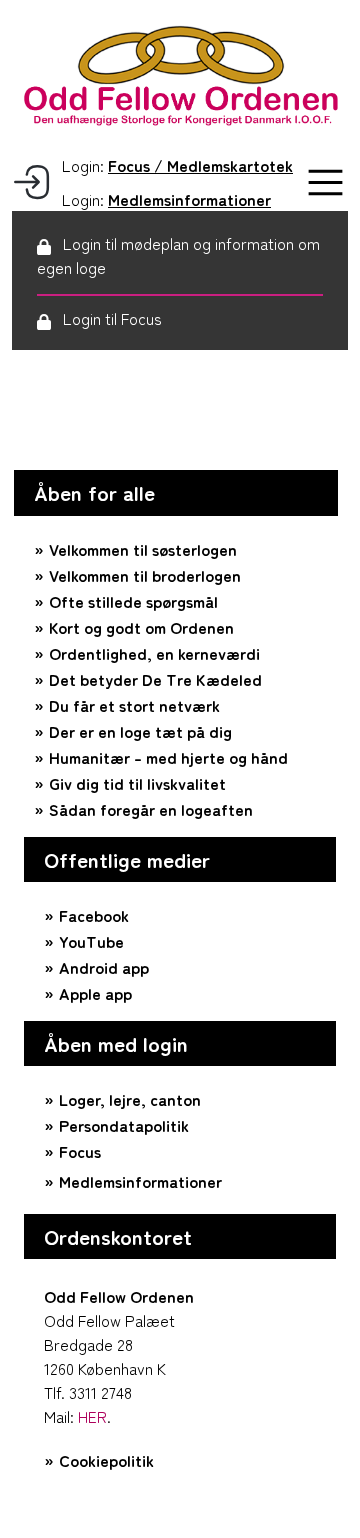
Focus (80, 1151)
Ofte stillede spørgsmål (133, 601)
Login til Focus (112, 318)
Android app (104, 967)
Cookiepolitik (106, 1460)
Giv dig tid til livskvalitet (137, 783)
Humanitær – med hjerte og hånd (168, 757)
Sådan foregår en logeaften (151, 809)
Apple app (95, 993)
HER (92, 1416)
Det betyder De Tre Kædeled (155, 679)
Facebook (94, 915)
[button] (325, 182)
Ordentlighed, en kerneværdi (154, 653)
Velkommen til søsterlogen (143, 549)
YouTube (91, 941)
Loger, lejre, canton (130, 1099)
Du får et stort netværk (134, 705)
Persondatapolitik (124, 1125)
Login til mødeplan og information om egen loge (178, 255)
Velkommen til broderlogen (145, 575)
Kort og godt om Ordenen (141, 627)
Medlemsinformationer (140, 1181)
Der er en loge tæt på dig (140, 731)
